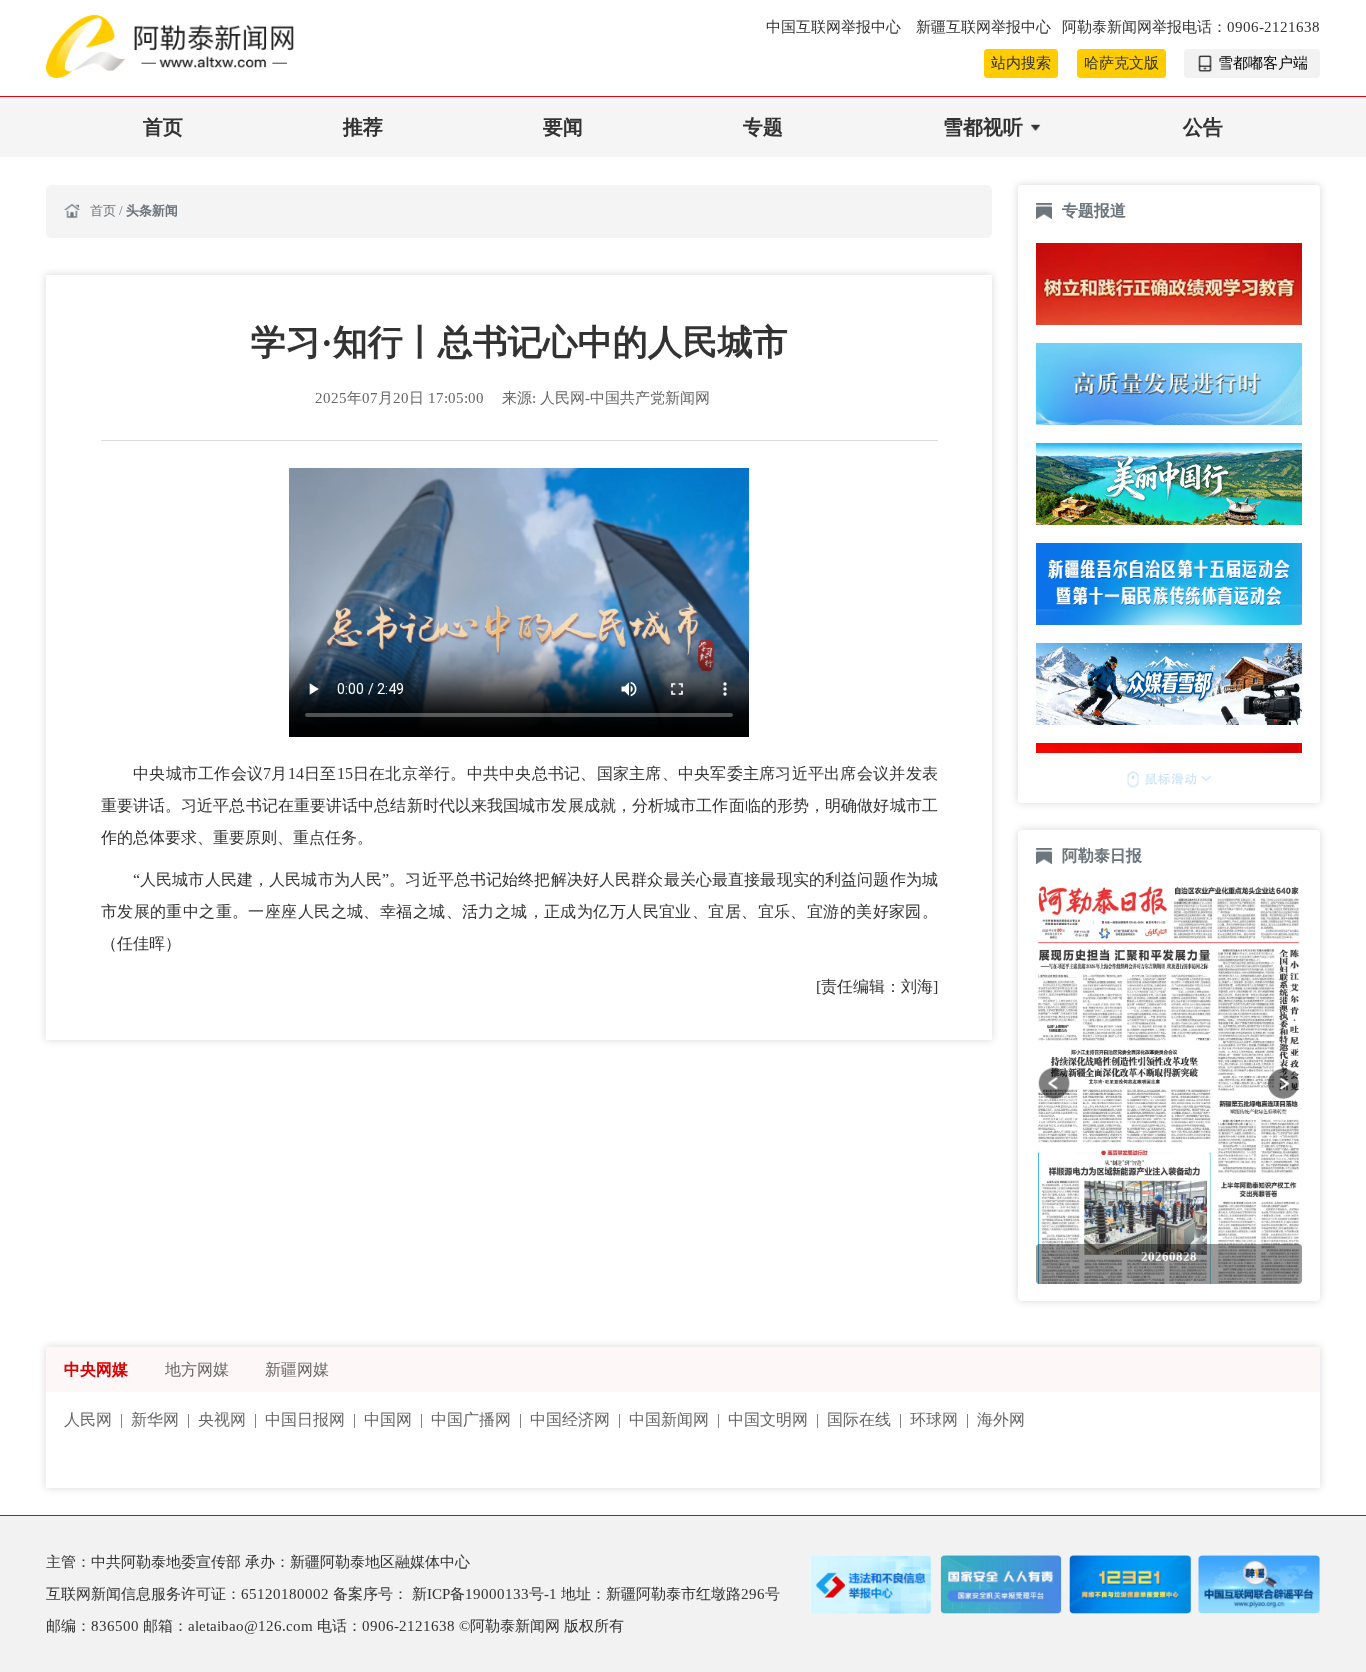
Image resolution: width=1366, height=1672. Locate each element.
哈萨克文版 (1121, 63)
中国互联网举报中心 (835, 27)
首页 (163, 127)
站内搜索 (1021, 63)
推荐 (363, 127)
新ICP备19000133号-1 (486, 1594)
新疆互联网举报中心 (983, 27)
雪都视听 (983, 127)
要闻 (563, 127)
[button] (1054, 1083)
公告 (1203, 127)
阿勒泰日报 (1104, 855)
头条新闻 (152, 211)
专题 (763, 127)
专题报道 (1094, 210)
